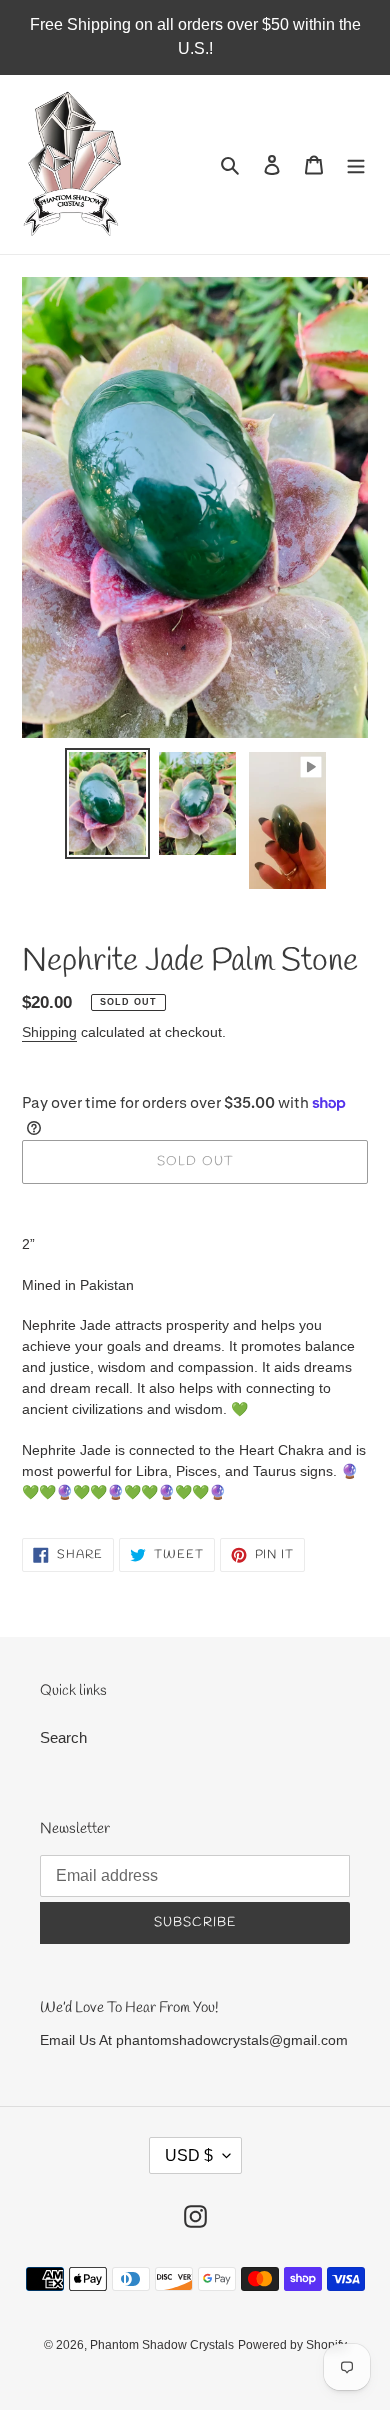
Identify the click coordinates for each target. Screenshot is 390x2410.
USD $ (189, 2155)
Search (63, 1737)
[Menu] (356, 164)
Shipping (49, 1032)
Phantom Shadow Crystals (162, 2345)
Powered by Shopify (292, 2345)
